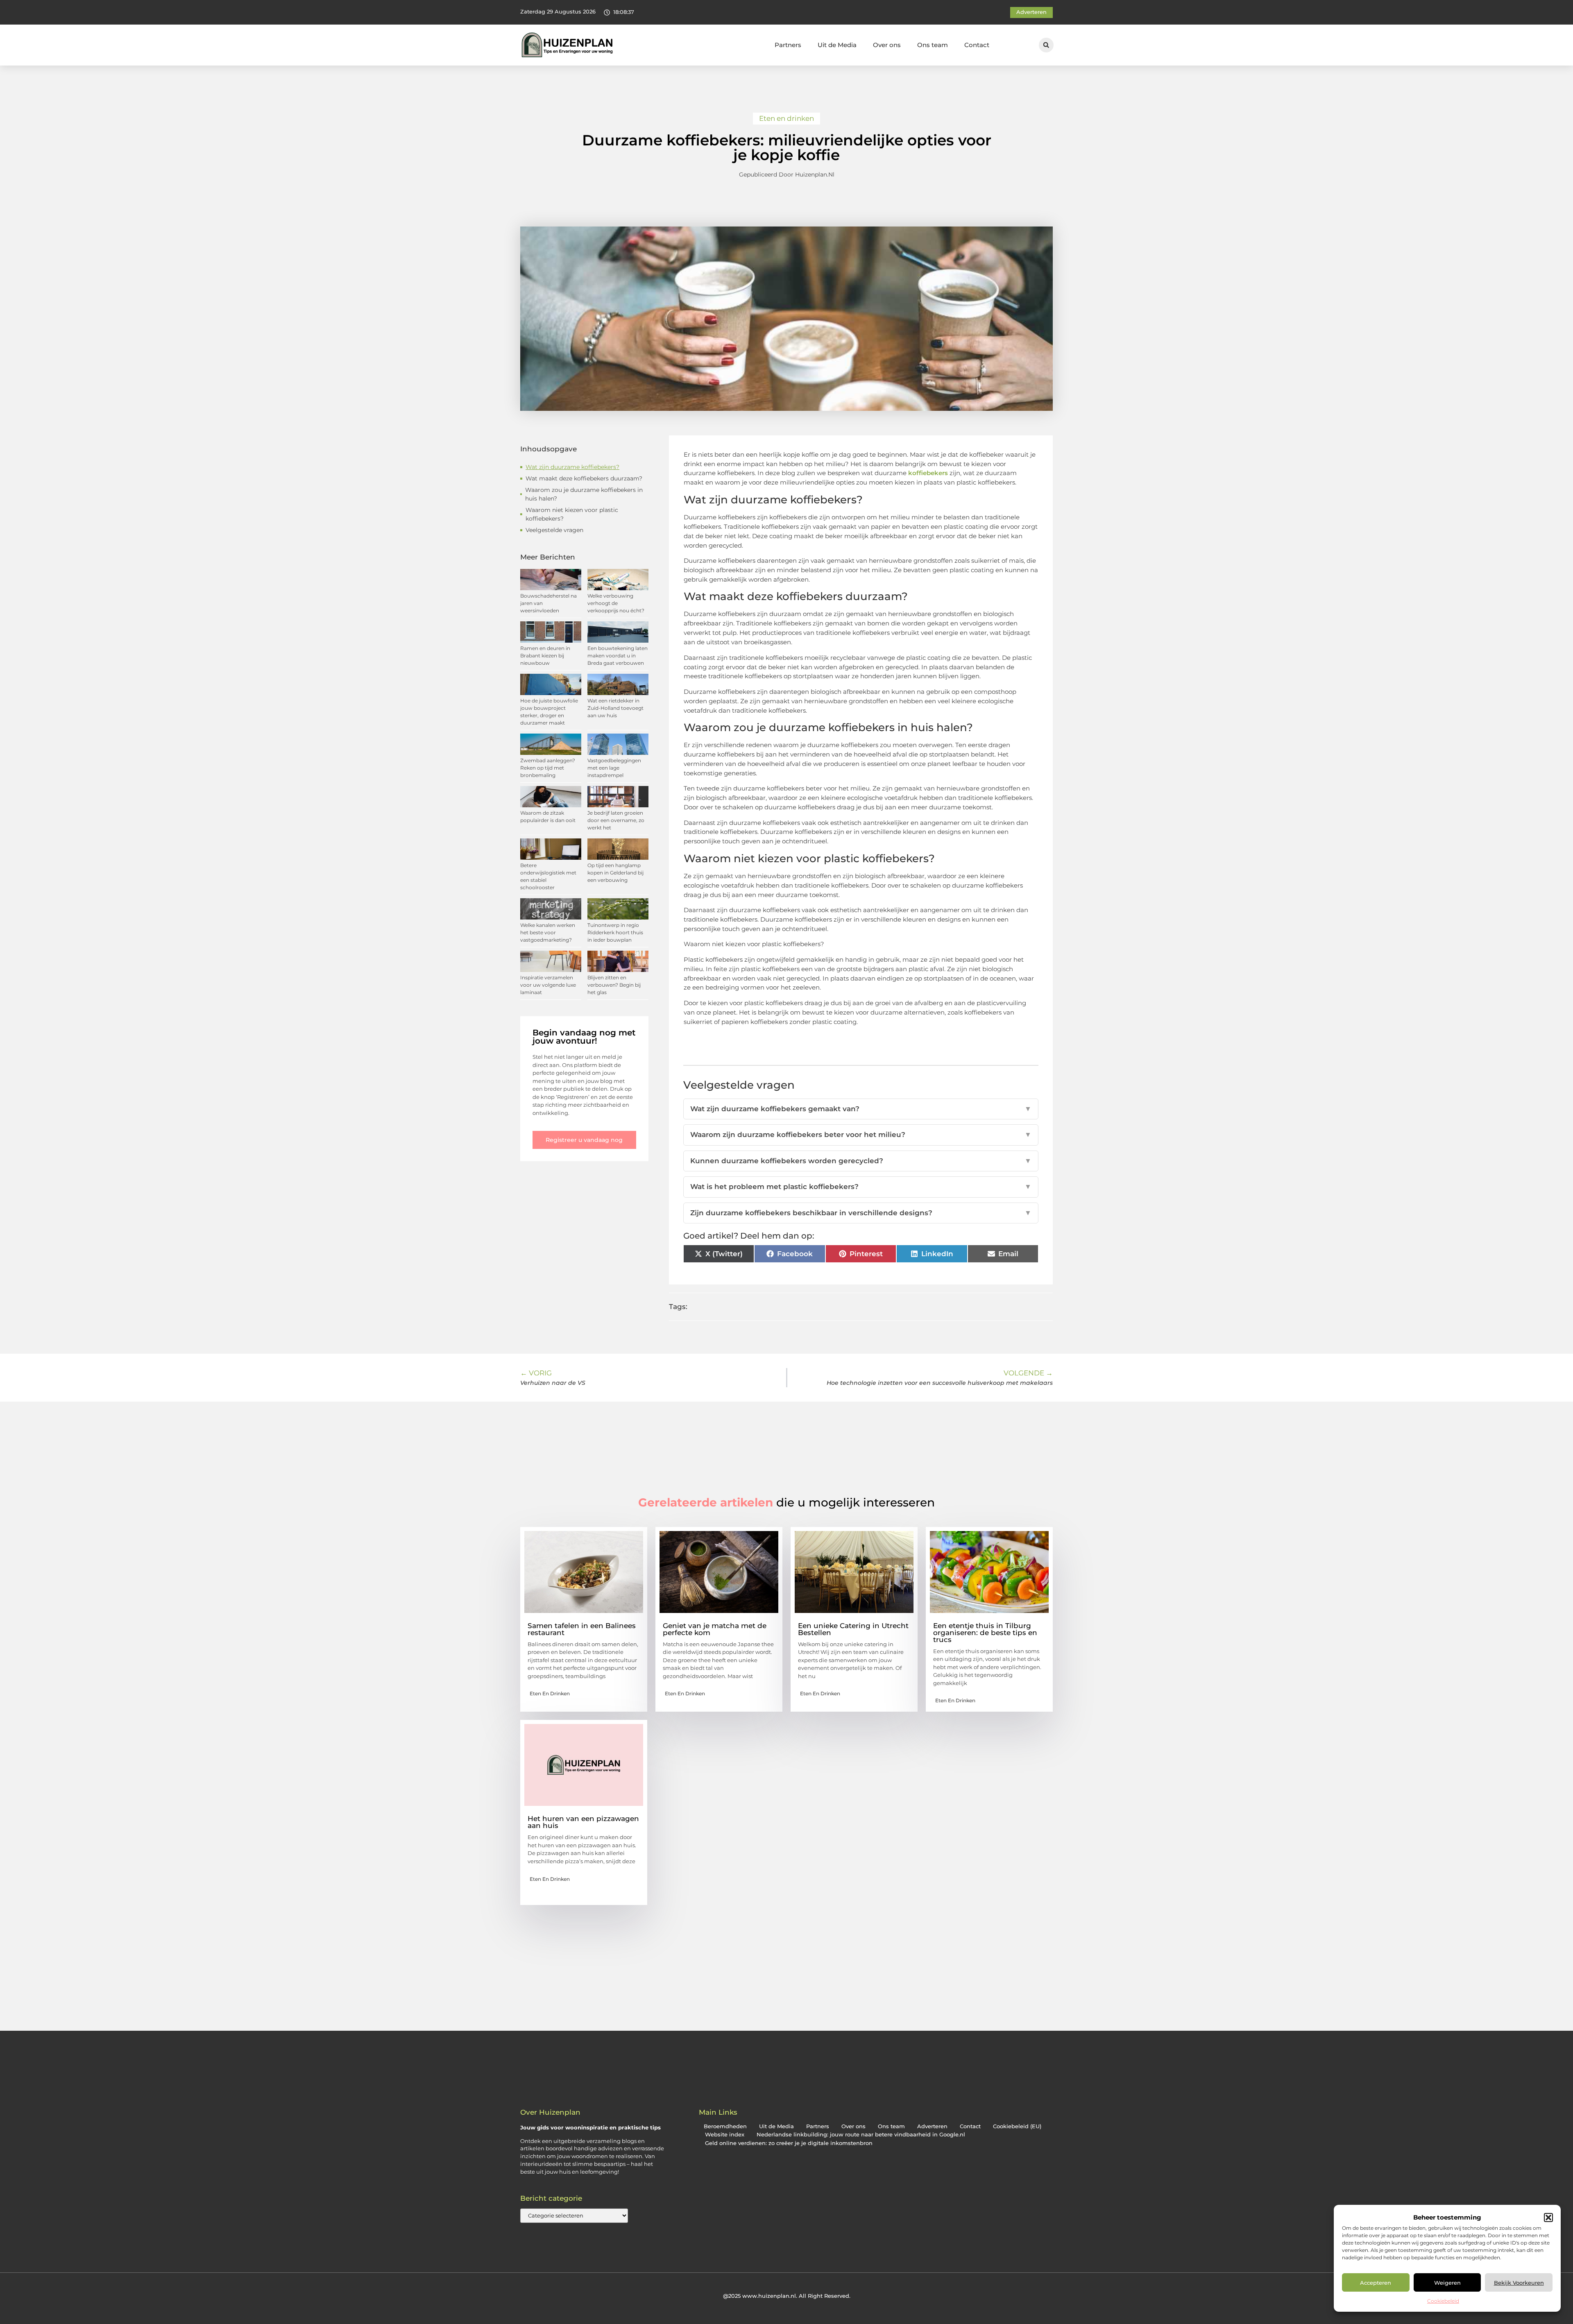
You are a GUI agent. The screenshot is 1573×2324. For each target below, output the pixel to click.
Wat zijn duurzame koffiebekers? (572, 467)
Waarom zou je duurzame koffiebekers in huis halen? (584, 494)
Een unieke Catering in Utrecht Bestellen (853, 1629)
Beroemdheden (725, 2126)
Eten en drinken (786, 118)
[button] (1548, 2218)
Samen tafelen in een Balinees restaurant (582, 1629)
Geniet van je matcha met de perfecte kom (715, 1629)
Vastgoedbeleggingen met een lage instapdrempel (614, 768)
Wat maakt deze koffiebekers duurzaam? (584, 478)
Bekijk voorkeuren (1519, 2283)
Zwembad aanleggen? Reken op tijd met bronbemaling (548, 768)
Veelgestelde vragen (554, 530)
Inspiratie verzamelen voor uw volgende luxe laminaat (548, 985)
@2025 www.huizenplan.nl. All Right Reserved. (787, 2296)
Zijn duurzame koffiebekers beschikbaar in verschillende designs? (861, 1213)
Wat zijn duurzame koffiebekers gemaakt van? (861, 1109)
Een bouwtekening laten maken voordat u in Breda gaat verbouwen (618, 656)
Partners (788, 45)
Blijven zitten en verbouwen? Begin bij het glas (614, 985)
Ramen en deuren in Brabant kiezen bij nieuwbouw (545, 656)
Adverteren (932, 2126)
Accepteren (1376, 2283)
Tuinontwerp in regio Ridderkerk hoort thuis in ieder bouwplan (615, 932)
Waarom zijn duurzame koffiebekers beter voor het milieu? (861, 1135)
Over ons (887, 45)
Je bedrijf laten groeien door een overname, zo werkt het (616, 820)
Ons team (933, 45)
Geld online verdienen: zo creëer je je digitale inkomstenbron (789, 2143)
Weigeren (1447, 2283)
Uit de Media (837, 45)
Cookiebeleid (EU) (1017, 2126)
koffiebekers (928, 473)
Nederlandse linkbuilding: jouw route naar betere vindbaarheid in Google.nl (861, 2135)
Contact (977, 45)
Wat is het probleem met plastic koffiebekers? (861, 1187)
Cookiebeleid (1443, 2301)
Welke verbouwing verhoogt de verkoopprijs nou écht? (616, 603)
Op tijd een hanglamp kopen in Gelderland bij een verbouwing (615, 873)
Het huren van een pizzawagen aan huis (583, 1822)
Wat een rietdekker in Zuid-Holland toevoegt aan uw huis (615, 708)
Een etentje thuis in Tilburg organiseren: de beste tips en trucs (985, 1633)
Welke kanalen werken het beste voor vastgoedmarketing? (548, 932)
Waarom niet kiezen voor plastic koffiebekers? (572, 514)
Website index (725, 2135)
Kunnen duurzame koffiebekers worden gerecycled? (861, 1161)
